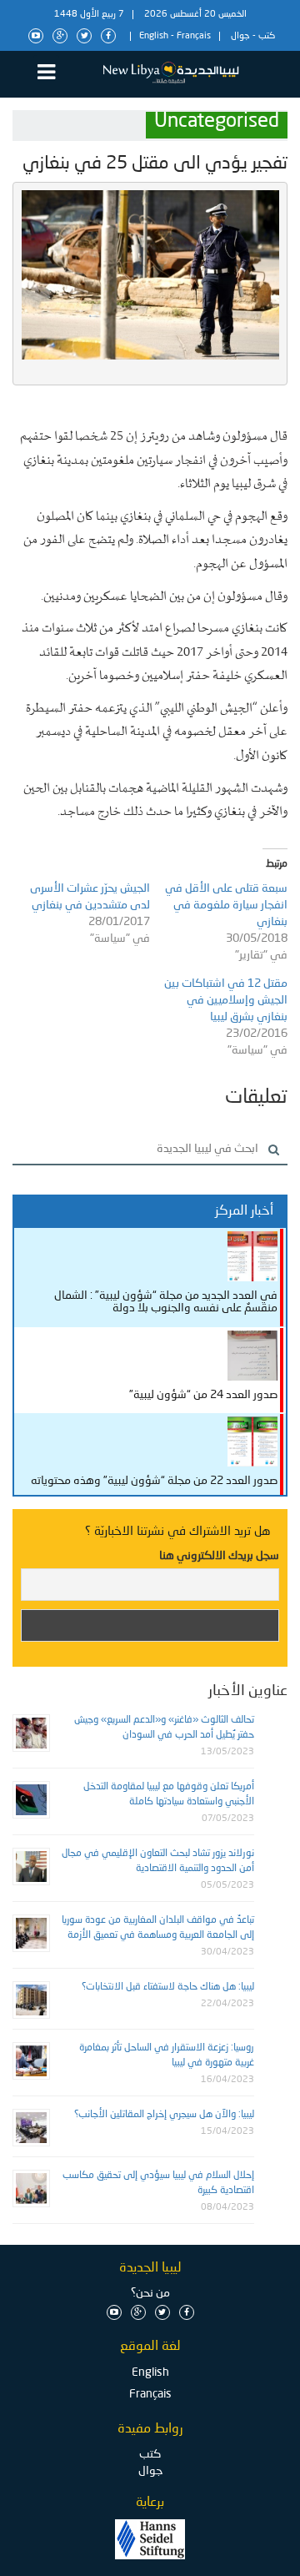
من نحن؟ (150, 2293)
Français (194, 36)
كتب (267, 36)
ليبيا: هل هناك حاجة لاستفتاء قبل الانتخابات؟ (168, 1987)
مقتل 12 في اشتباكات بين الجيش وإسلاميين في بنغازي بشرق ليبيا (226, 1000)
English (154, 36)
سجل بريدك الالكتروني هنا (219, 1556)
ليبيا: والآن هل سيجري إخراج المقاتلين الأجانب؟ (164, 2115)
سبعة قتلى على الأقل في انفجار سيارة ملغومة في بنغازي (226, 905)
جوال (240, 36)
